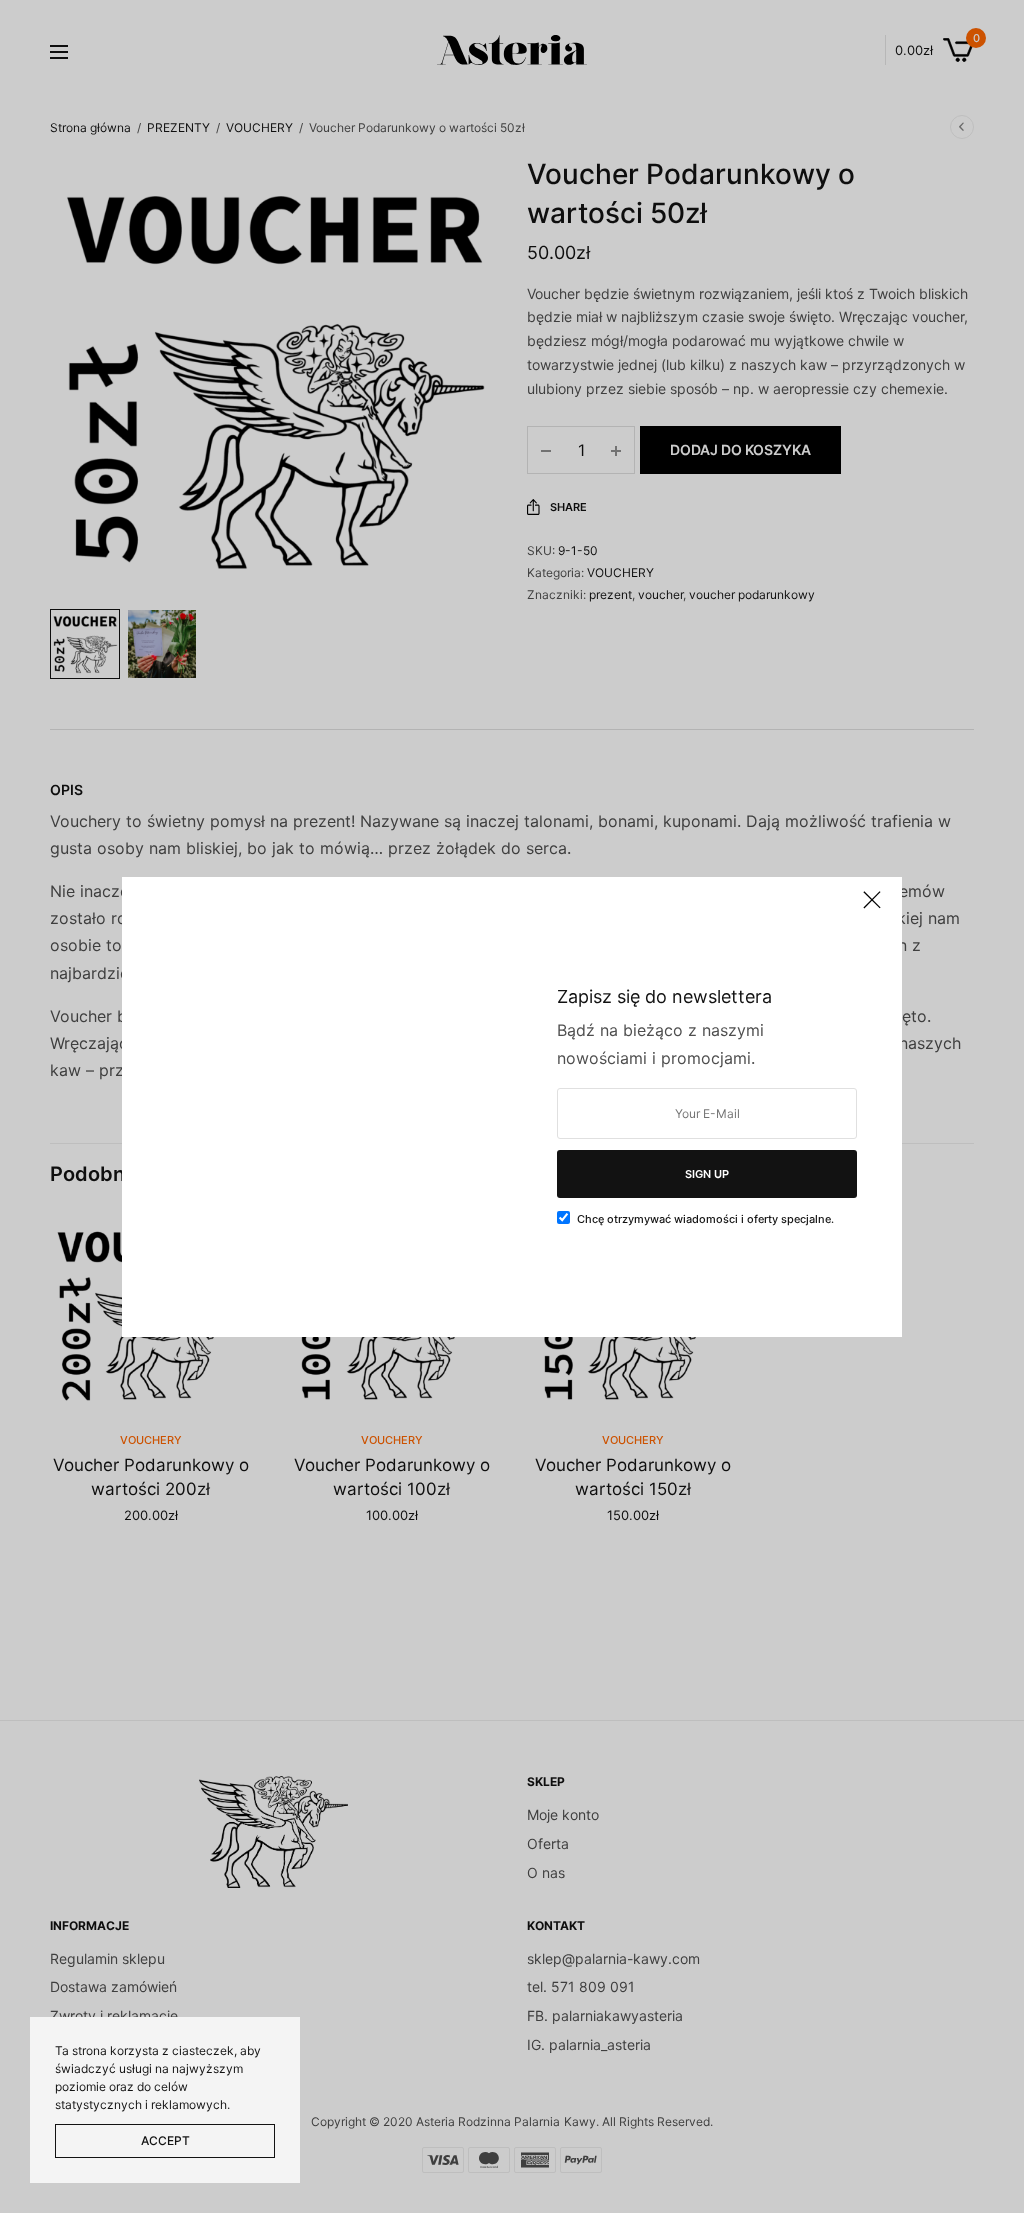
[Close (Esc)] (872, 909)
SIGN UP (707, 1174)
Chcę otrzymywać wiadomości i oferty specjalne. (705, 1219)
